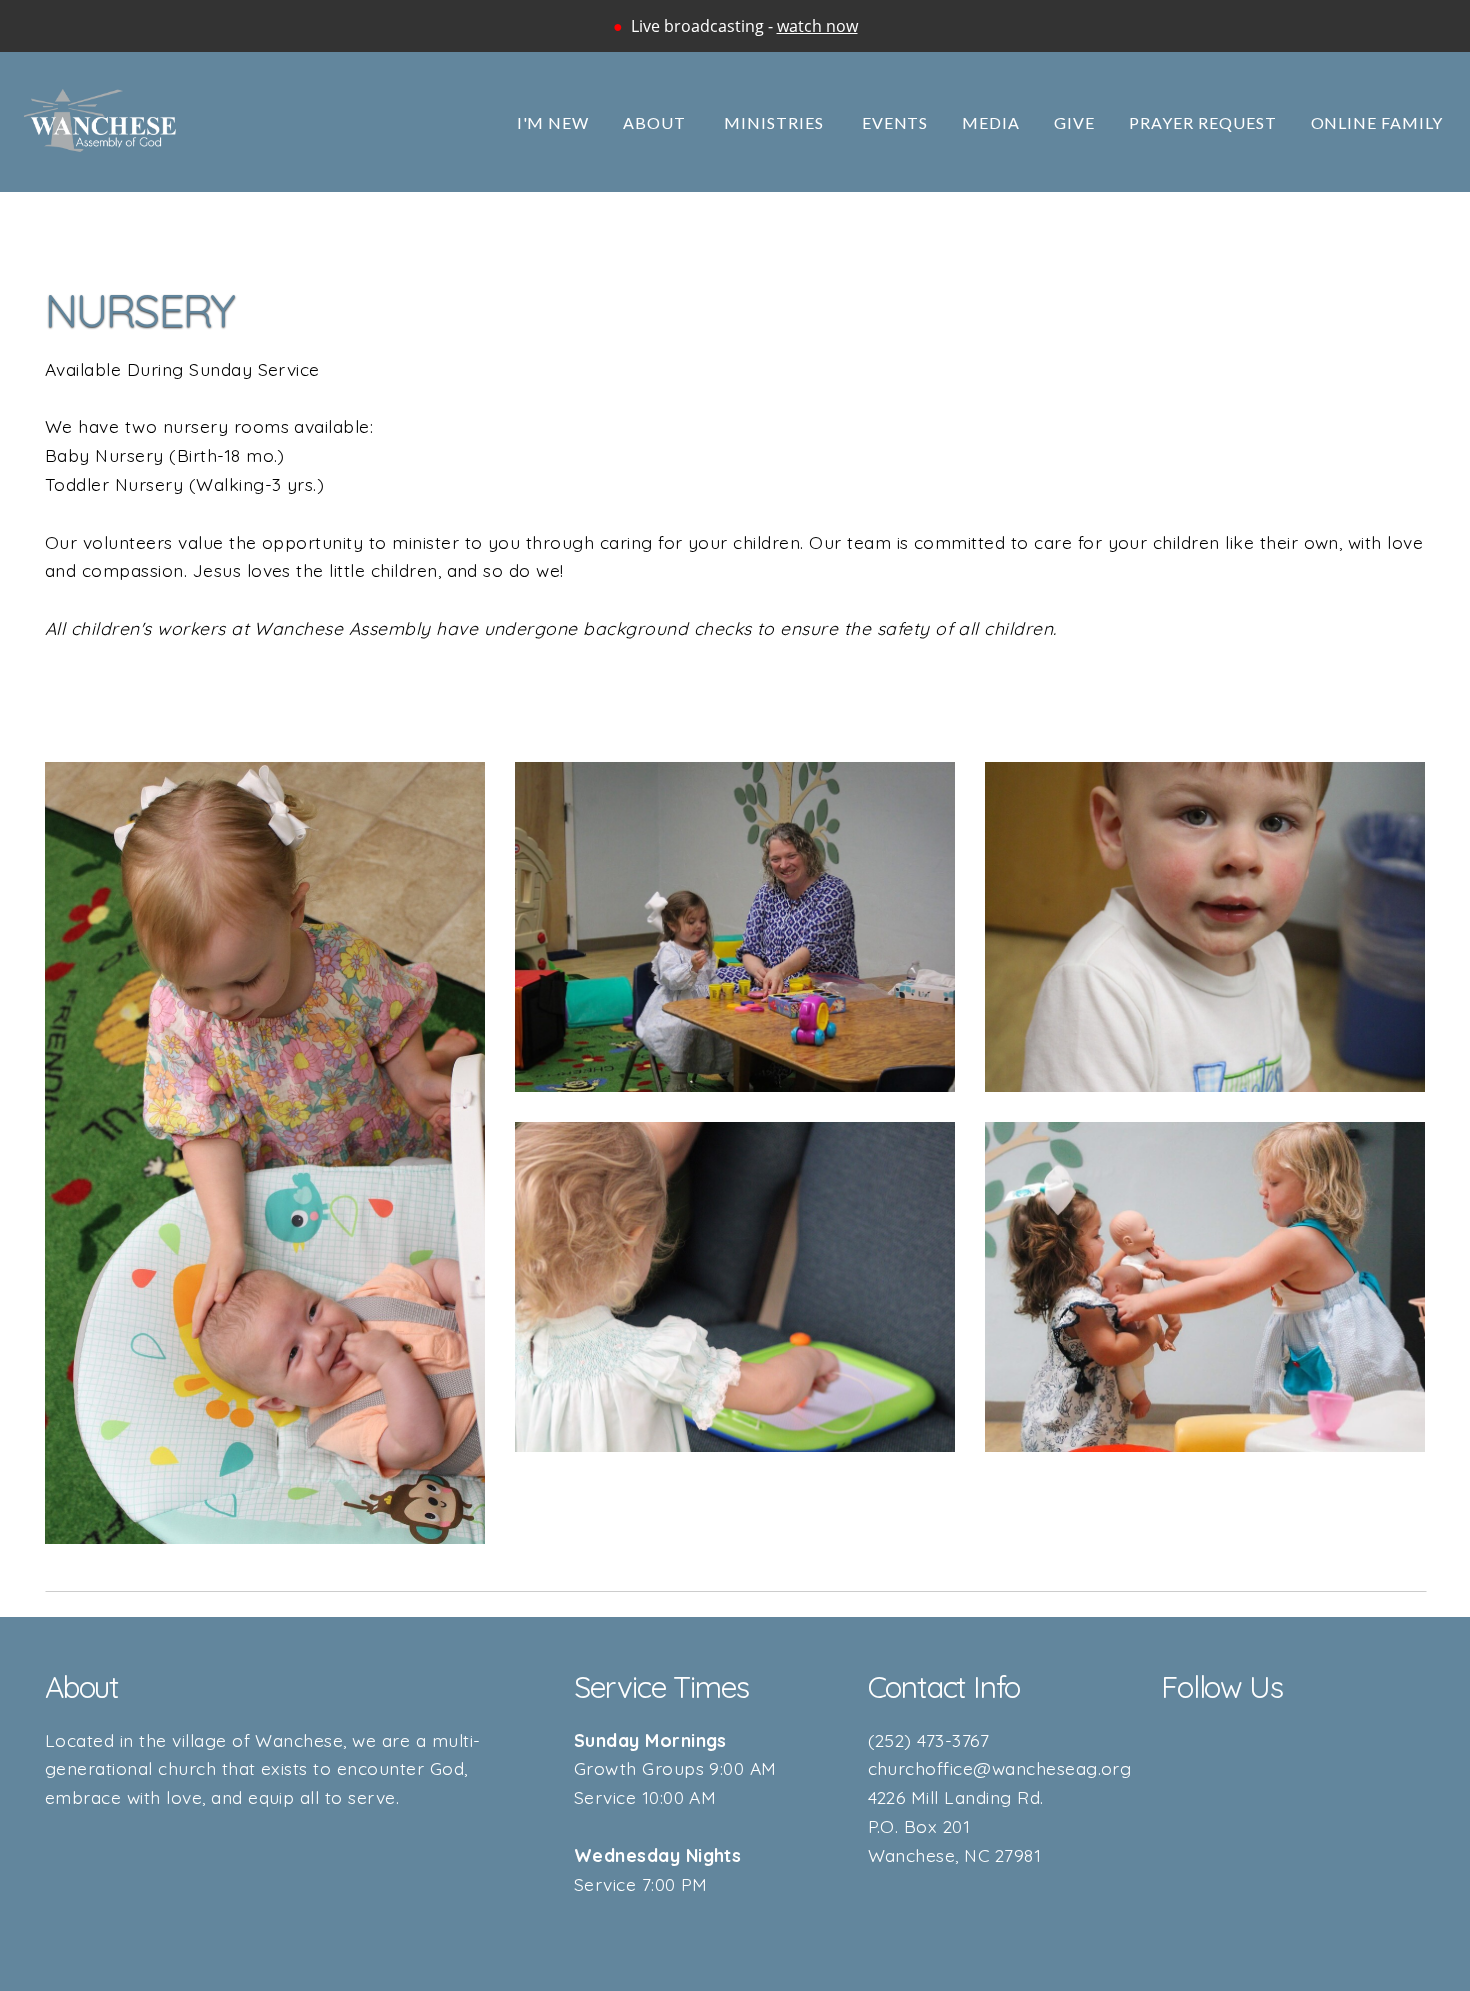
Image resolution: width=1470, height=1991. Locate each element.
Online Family (1377, 122)
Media (991, 122)
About (656, 122)
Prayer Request (1202, 122)
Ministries (776, 122)
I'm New (553, 122)
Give (1074, 122)
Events (895, 122)
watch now (817, 26)
